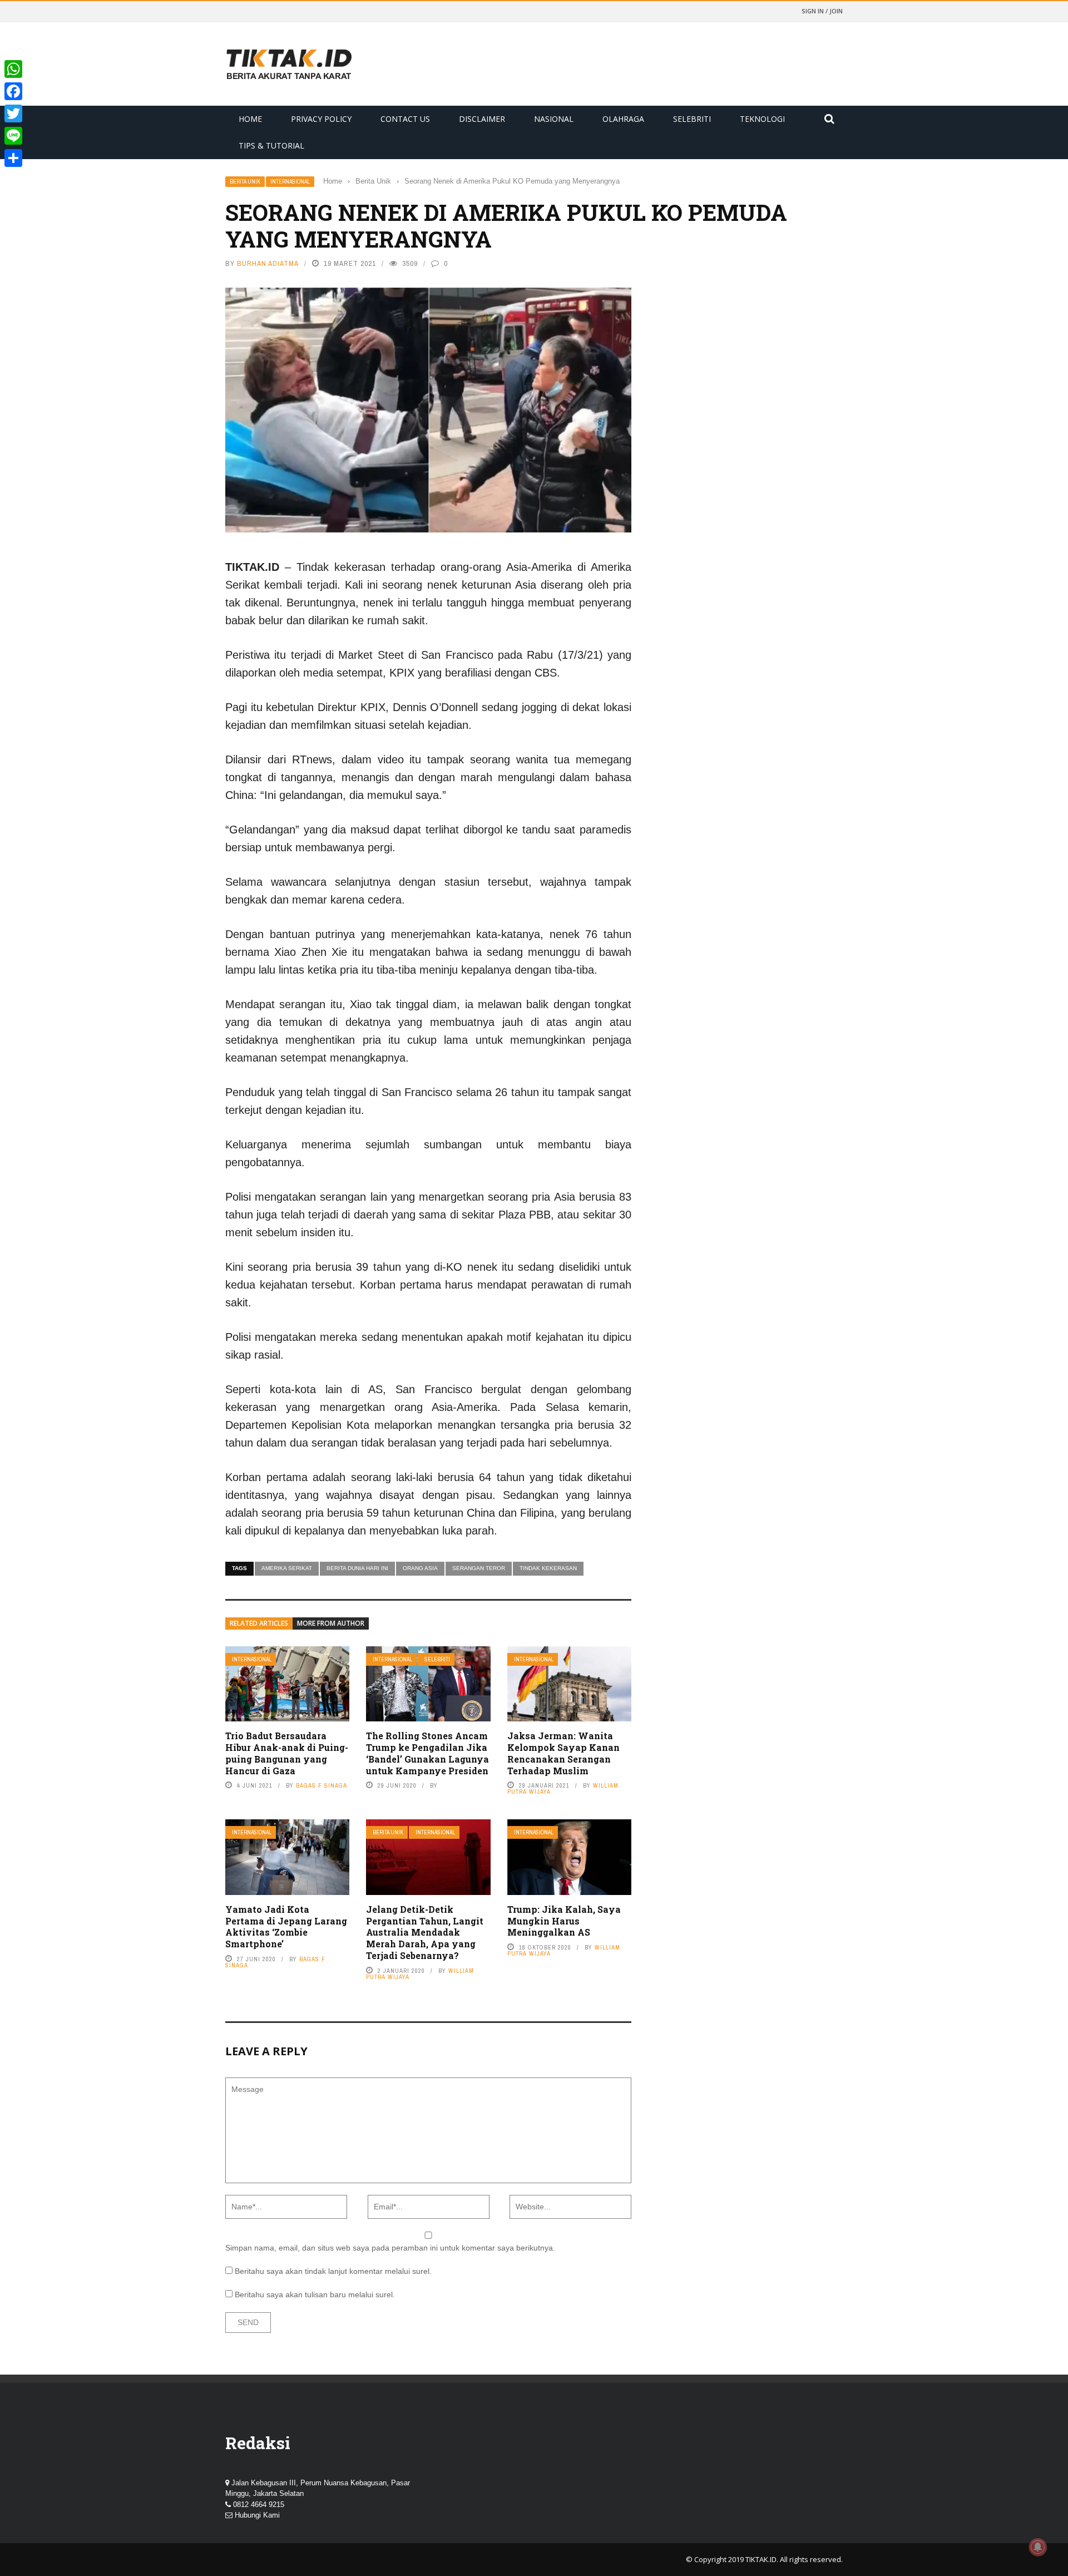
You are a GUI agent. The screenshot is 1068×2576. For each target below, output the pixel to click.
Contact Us (405, 119)
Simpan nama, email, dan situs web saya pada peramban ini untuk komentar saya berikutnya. (390, 2248)
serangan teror (479, 1568)
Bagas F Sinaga (322, 1785)
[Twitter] (13, 113)
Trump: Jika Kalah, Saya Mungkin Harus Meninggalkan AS (564, 1921)
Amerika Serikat (287, 1568)
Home (250, 119)
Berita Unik (245, 182)
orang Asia (420, 1568)
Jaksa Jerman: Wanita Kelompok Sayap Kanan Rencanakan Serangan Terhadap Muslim (563, 1753)
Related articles (259, 1623)
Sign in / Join (822, 11)
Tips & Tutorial (271, 145)
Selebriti (692, 119)
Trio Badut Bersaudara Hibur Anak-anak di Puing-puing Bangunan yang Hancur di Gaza (287, 1753)
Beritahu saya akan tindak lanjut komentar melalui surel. (333, 2271)
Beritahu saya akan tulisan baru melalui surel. (315, 2294)
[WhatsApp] (13, 69)
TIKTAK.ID (761, 2559)
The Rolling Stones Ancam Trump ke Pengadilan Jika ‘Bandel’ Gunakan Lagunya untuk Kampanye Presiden (427, 1753)
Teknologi (762, 119)
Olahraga (623, 119)
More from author (331, 1623)
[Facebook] (13, 91)
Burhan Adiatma (268, 263)
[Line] (13, 136)
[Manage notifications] (1038, 2547)
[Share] (13, 158)
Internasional (290, 182)
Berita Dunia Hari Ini (357, 1568)
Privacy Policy (321, 119)
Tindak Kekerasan (548, 1568)
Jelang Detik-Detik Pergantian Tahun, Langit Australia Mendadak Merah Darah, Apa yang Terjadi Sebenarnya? (425, 1932)
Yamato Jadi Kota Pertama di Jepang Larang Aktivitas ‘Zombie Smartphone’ (286, 1926)
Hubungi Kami (257, 2515)
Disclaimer (482, 119)
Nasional (554, 119)
